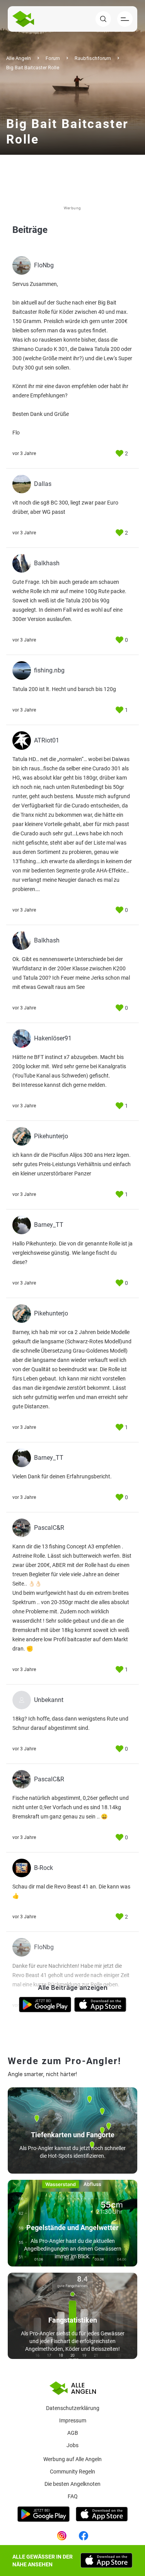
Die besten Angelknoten (72, 2484)
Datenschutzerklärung (73, 2408)
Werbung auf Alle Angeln (72, 2459)
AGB (73, 2433)
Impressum (73, 2420)
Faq (73, 2496)
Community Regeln (72, 2472)
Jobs (72, 2445)
